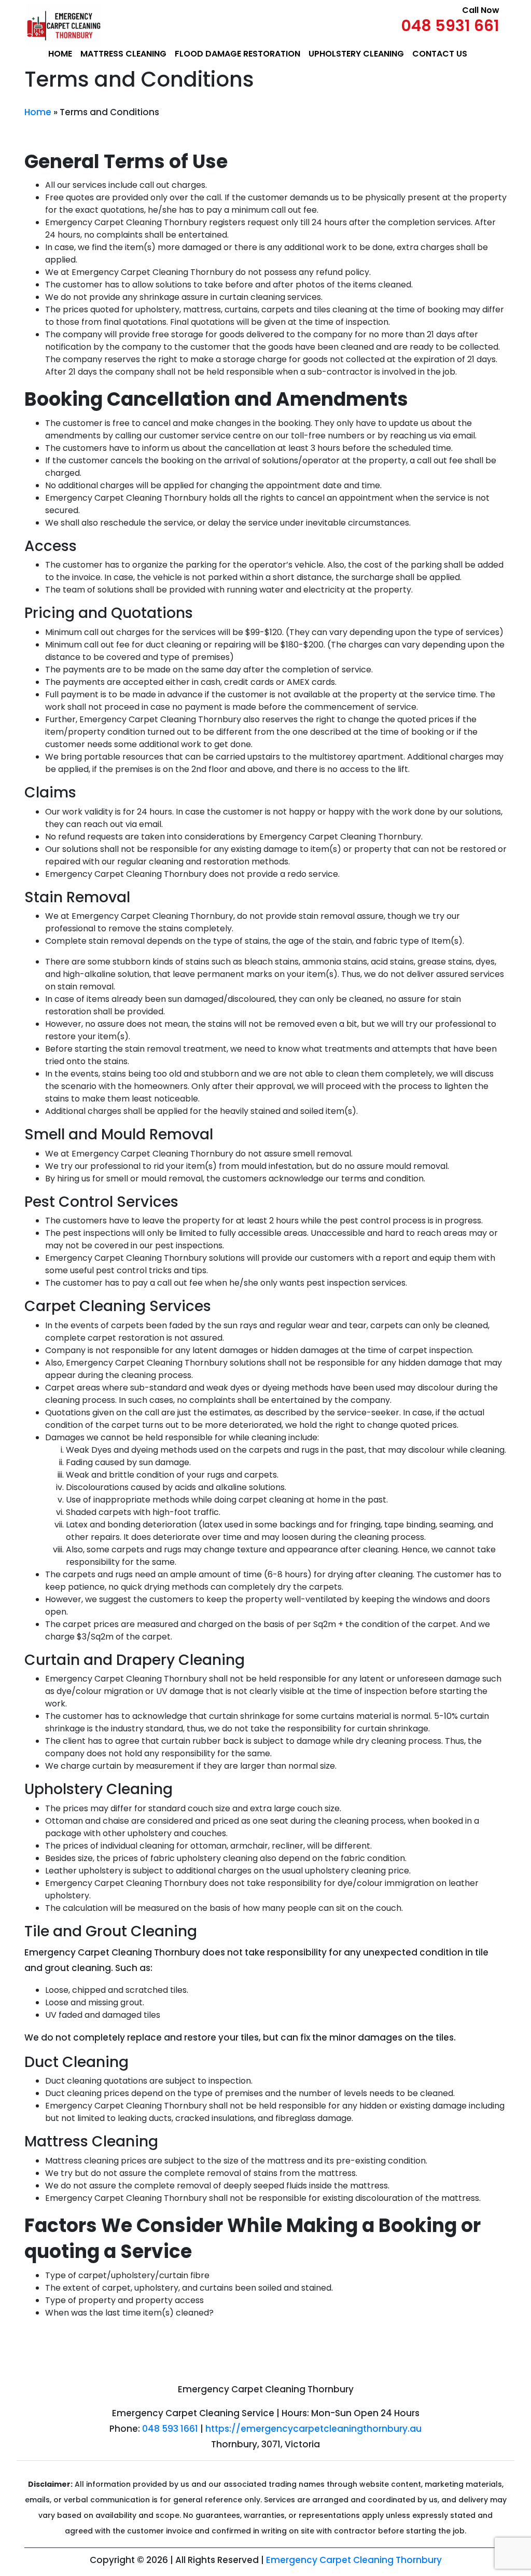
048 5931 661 (450, 26)
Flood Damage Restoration (237, 54)
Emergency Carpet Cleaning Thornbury (354, 2560)
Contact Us (440, 54)
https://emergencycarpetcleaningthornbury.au (313, 2429)
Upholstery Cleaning (356, 54)
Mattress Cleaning (123, 54)
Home (60, 54)
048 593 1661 (170, 2429)
